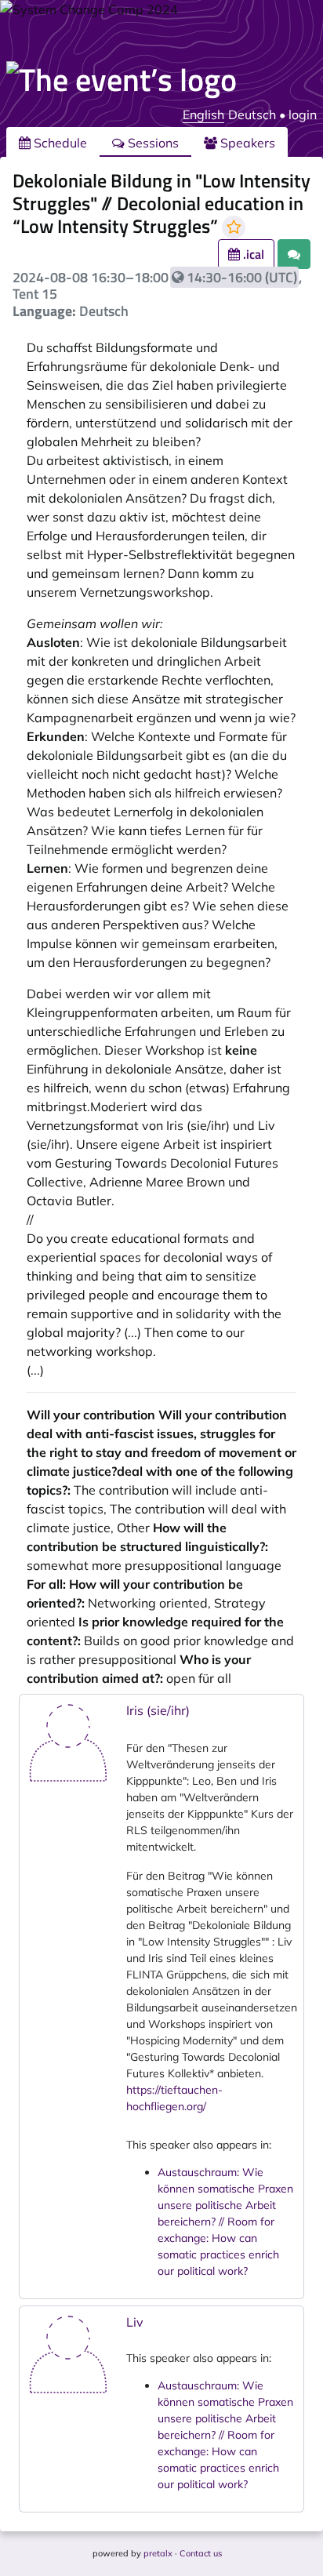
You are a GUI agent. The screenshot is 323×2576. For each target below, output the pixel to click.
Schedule (59, 143)
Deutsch (252, 114)
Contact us (201, 2553)
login (303, 114)
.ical (252, 254)
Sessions (152, 143)
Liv (135, 2322)
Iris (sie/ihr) (158, 1710)
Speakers (246, 143)
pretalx (158, 2553)
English (203, 114)
